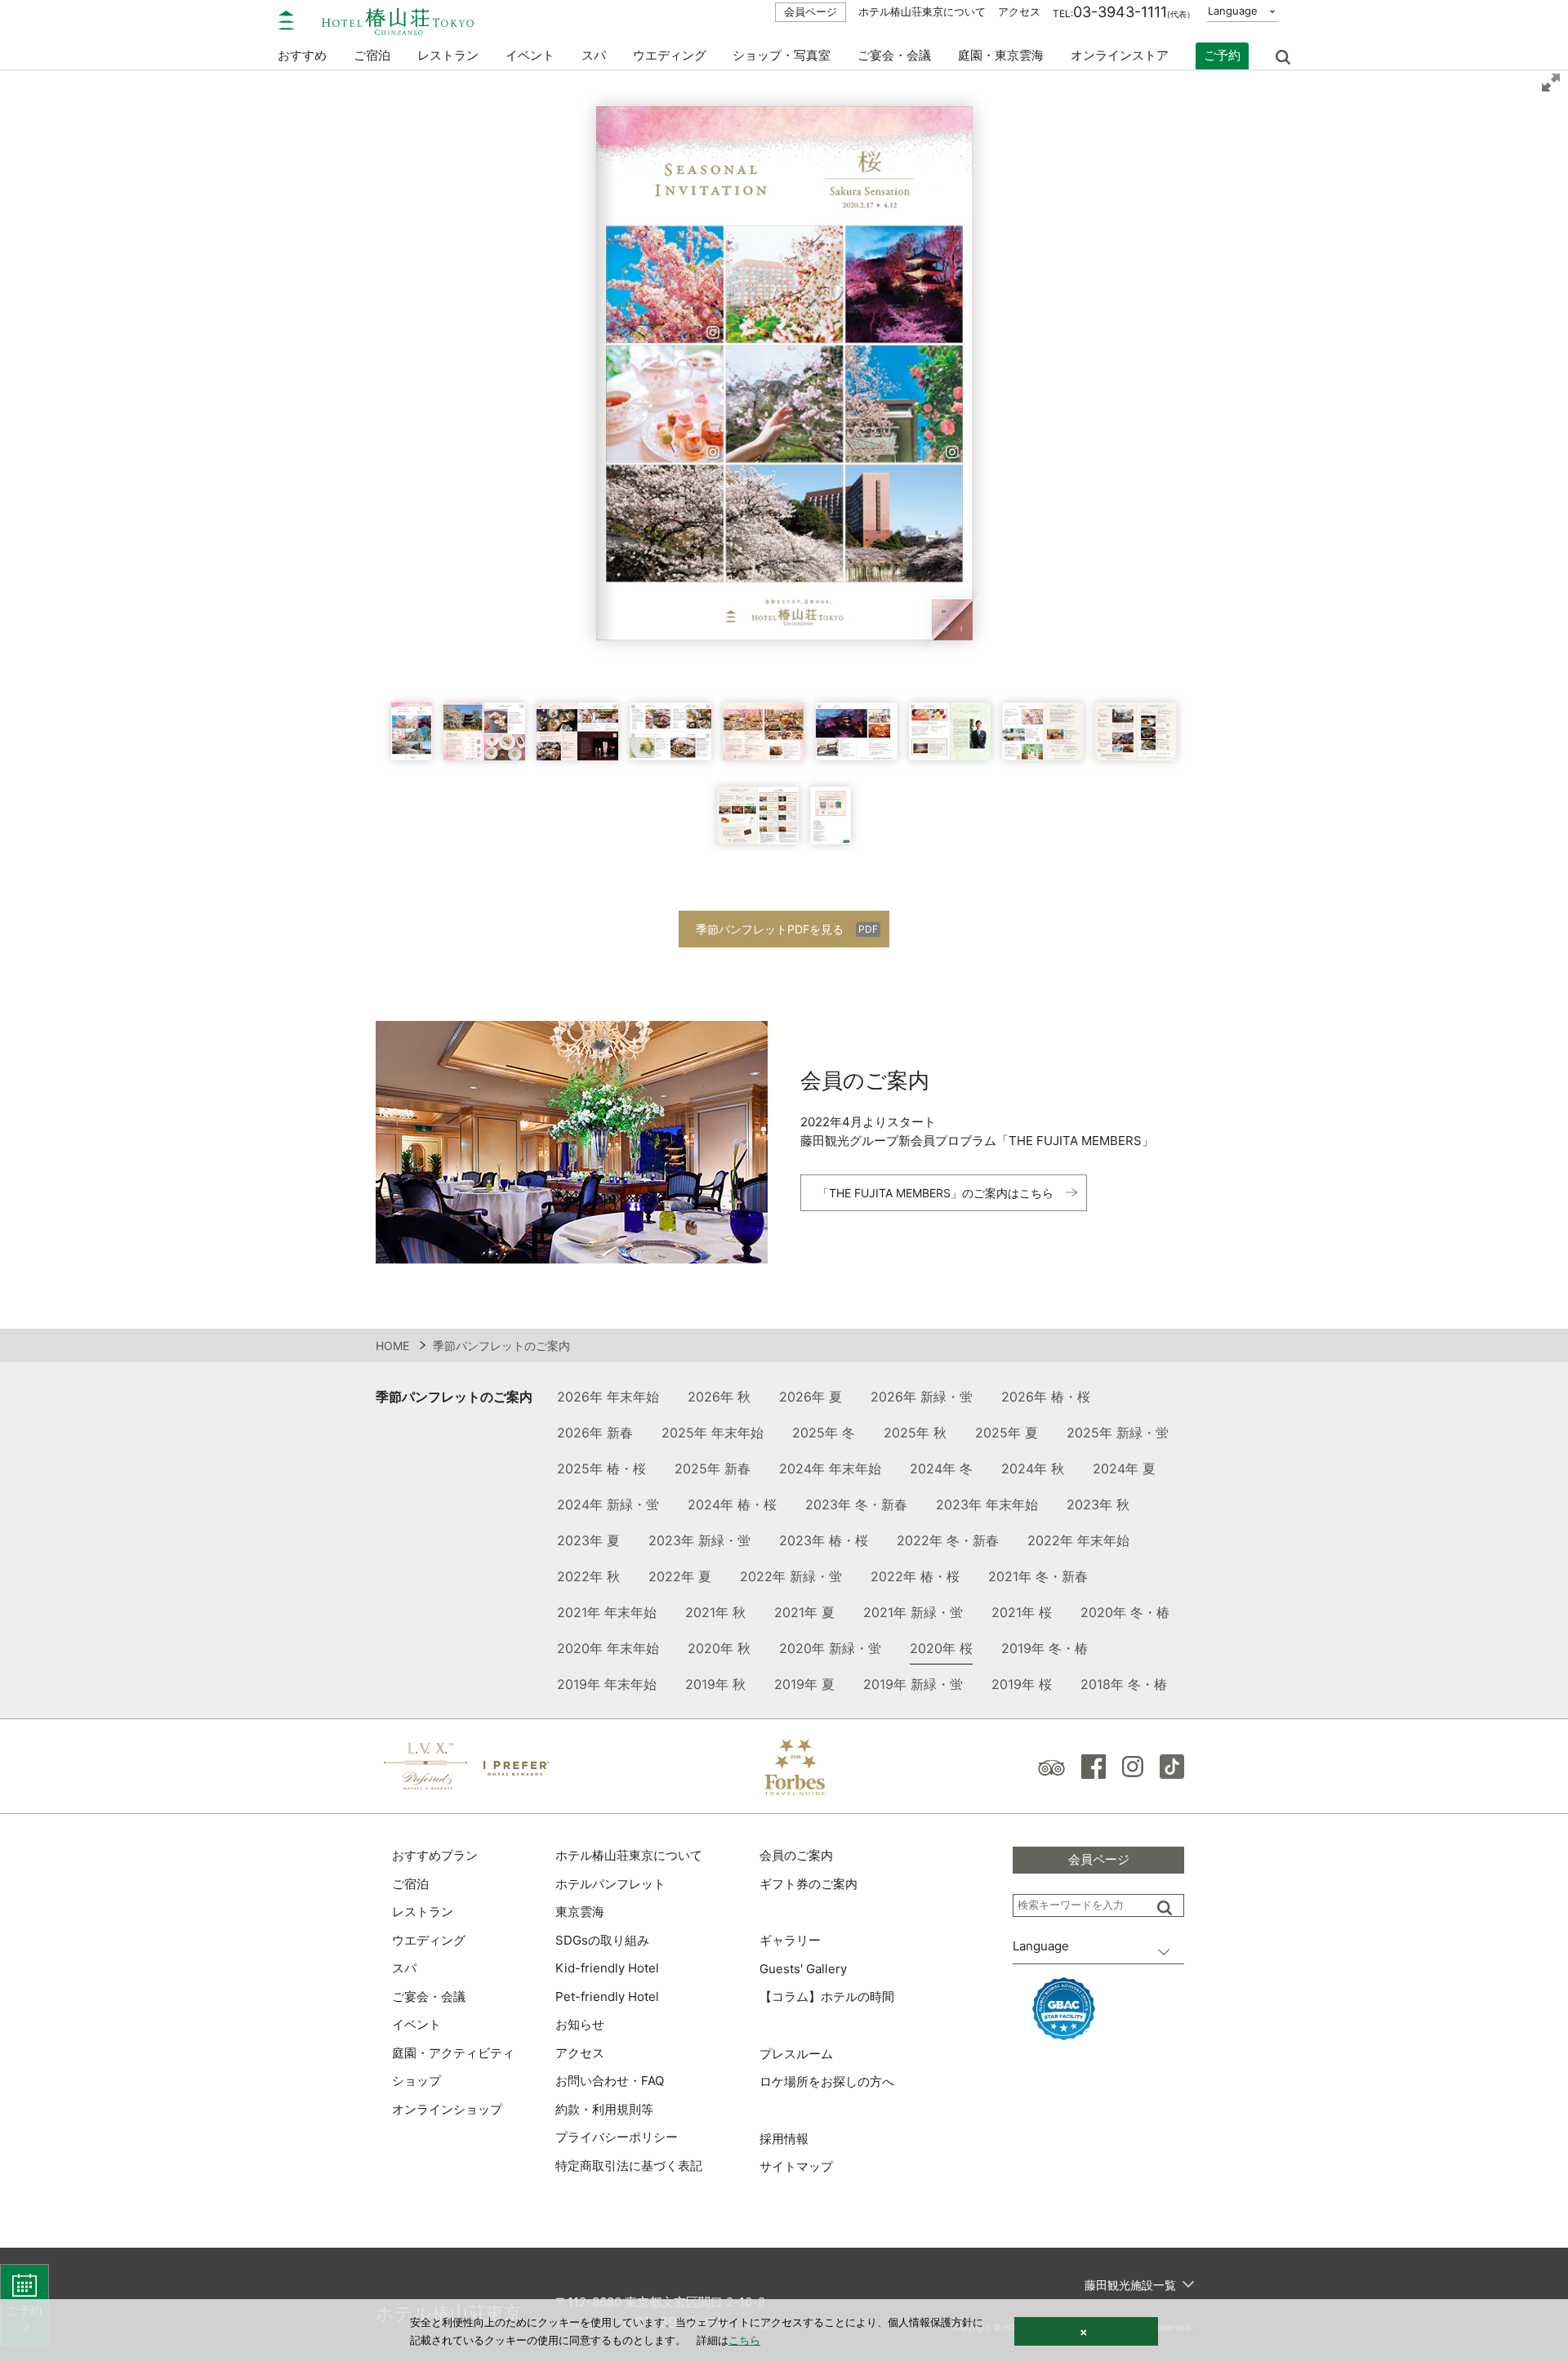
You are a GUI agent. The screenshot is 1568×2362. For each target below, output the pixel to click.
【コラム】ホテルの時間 (827, 1997)
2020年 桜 (941, 1648)
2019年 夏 (804, 1684)
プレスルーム (796, 2054)
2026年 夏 (811, 1397)
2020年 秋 (719, 1648)
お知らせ (580, 2024)
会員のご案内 (796, 1855)
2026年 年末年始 (608, 1397)
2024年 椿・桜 (732, 1504)
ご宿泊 (410, 1884)
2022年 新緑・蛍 (791, 1576)
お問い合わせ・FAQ (610, 2081)
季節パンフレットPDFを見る (770, 929)
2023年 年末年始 (987, 1504)
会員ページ (811, 11)
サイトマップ (796, 2166)
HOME (392, 1346)
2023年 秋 (1098, 1504)
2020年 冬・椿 (1125, 1612)
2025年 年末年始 (713, 1433)
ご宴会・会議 (894, 55)
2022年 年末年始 (1078, 1540)
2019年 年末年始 (607, 1684)
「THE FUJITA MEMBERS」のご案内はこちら (935, 1193)
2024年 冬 (941, 1468)
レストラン (423, 1912)
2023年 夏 (588, 1540)
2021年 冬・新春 (1038, 1576)
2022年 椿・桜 (915, 1576)
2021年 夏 (804, 1612)
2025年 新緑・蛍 (1118, 1433)
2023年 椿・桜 (824, 1540)
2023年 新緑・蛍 (699, 1540)
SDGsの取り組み (602, 1940)
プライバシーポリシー (617, 2137)
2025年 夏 (1007, 1433)
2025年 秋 (915, 1433)
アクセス (1019, 11)
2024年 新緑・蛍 (608, 1504)
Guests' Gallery (803, 1969)
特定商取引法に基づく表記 (629, 2166)
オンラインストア (1120, 55)
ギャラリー (790, 1940)
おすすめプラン (435, 1855)
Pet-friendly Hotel (607, 1997)
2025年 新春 (713, 1468)
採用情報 (784, 2139)
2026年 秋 (719, 1397)
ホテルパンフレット (610, 1884)
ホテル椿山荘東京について (922, 11)
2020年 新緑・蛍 (830, 1648)
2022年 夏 (680, 1576)
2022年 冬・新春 (948, 1540)
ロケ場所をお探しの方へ (827, 2081)
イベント (530, 55)
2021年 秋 (715, 1612)
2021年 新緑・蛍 (913, 1612)
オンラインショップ (447, 2109)
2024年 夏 (1124, 1468)
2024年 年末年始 (830, 1468)
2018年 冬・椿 (1124, 1684)
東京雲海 (580, 1912)
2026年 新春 (595, 1433)
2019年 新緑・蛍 (913, 1684)
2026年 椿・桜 (1046, 1397)
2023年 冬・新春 (856, 1504)
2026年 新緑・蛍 (922, 1397)
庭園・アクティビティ (453, 2053)
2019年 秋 (715, 1684)
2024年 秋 (1033, 1468)
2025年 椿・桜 (601, 1468)
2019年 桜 (1022, 1684)
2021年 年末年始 (607, 1612)
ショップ (416, 2081)
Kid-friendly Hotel (607, 1968)
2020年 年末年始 (608, 1648)
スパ (404, 1968)
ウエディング (670, 55)
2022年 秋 (588, 1576)
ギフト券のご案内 (808, 1884)
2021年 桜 (1022, 1612)
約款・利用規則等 (604, 2109)
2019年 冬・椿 (1045, 1648)
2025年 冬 (824, 1433)
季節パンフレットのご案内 (454, 1397)
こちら (744, 2340)
